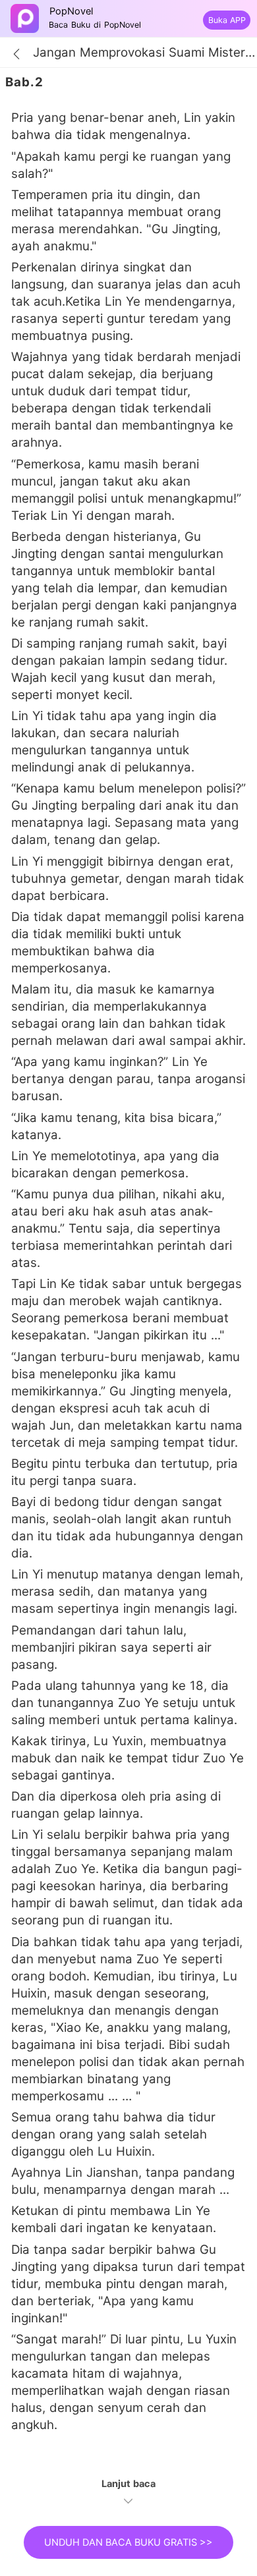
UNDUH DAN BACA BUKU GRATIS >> (128, 2542)
